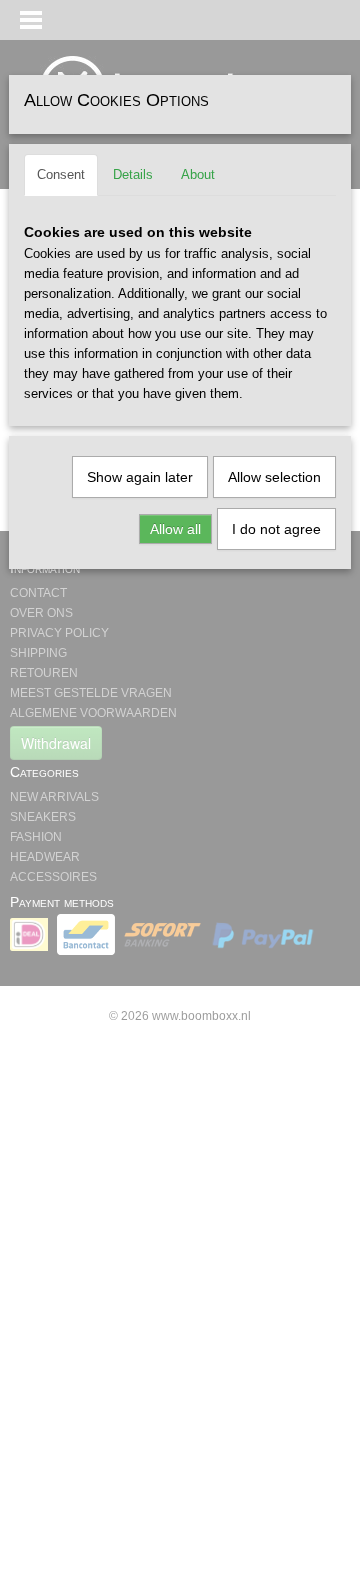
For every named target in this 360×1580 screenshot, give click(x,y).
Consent (61, 174)
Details (133, 174)
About (198, 174)
